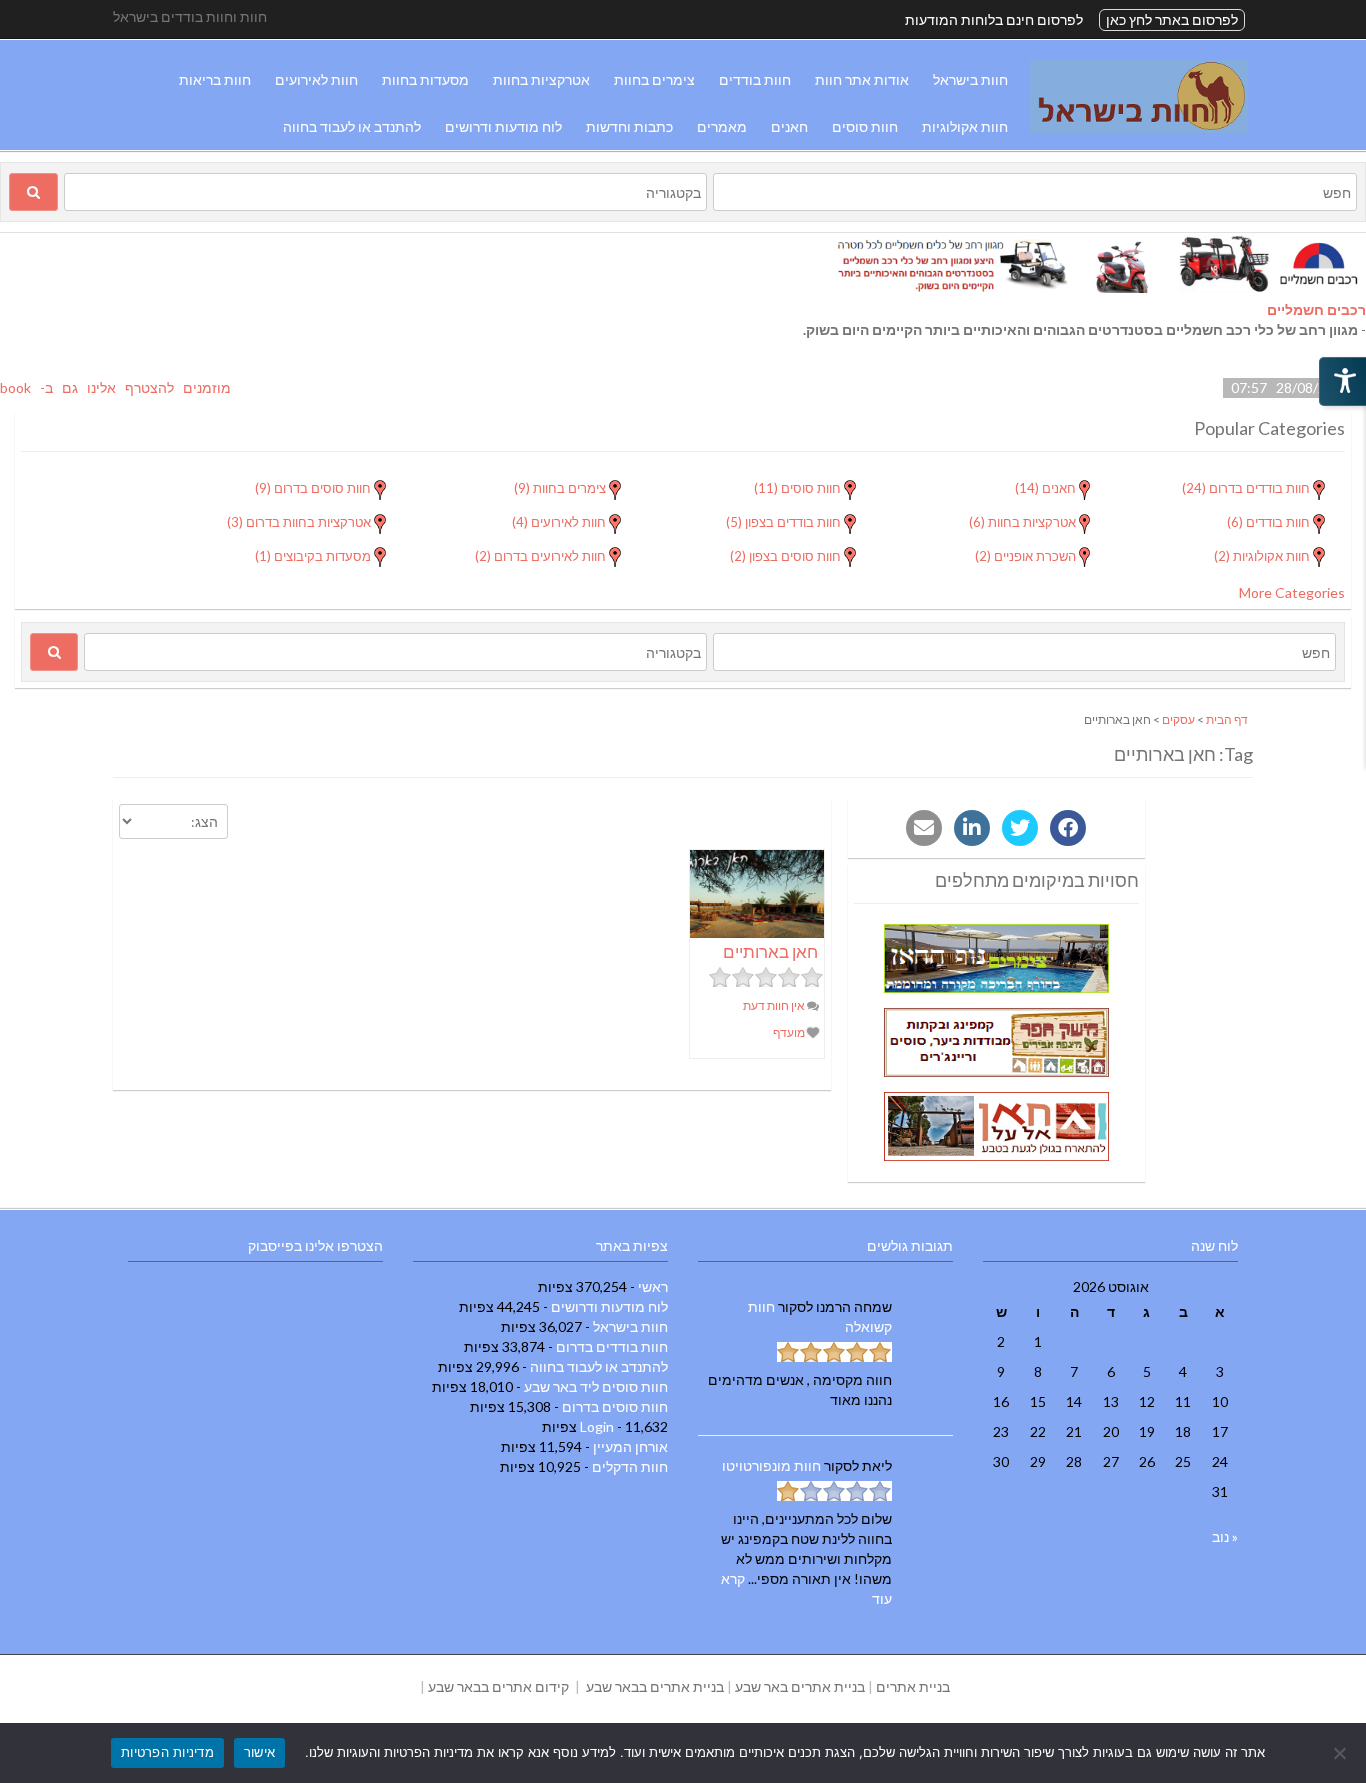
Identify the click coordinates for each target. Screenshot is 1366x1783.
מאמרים (722, 126)
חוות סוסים (865, 126)
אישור (259, 1752)
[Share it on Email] (924, 828)
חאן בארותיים (770, 951)
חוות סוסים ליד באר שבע (596, 1386)
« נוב (1225, 1536)
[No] (1341, 1753)
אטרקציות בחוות (541, 79)
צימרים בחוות (654, 79)
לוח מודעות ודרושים (503, 126)
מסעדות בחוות (425, 79)
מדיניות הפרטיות (167, 1752)
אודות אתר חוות (862, 79)
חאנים (789, 126)
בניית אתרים (913, 1686)
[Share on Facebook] (1068, 828)
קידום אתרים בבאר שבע (498, 1686)
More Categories (1292, 592)
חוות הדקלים (630, 1466)
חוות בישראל (970, 79)
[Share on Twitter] (1020, 828)
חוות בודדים (755, 79)
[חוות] (1139, 127)
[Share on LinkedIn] (972, 828)
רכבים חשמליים (1316, 309)
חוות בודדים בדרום (612, 1346)
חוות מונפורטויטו (771, 1465)
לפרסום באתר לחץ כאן (1172, 19)
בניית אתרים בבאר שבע (655, 1686)
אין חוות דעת (775, 1005)
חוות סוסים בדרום (615, 1406)
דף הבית (1227, 719)
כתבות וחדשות (629, 126)
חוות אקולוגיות (965, 126)
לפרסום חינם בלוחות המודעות (994, 19)
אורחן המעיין (630, 1446)
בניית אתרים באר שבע (800, 1686)
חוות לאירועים (316, 79)
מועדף (790, 1032)
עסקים (1178, 719)
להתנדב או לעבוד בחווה (352, 126)
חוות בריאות (215, 79)
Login (597, 1426)
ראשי (653, 1286)
